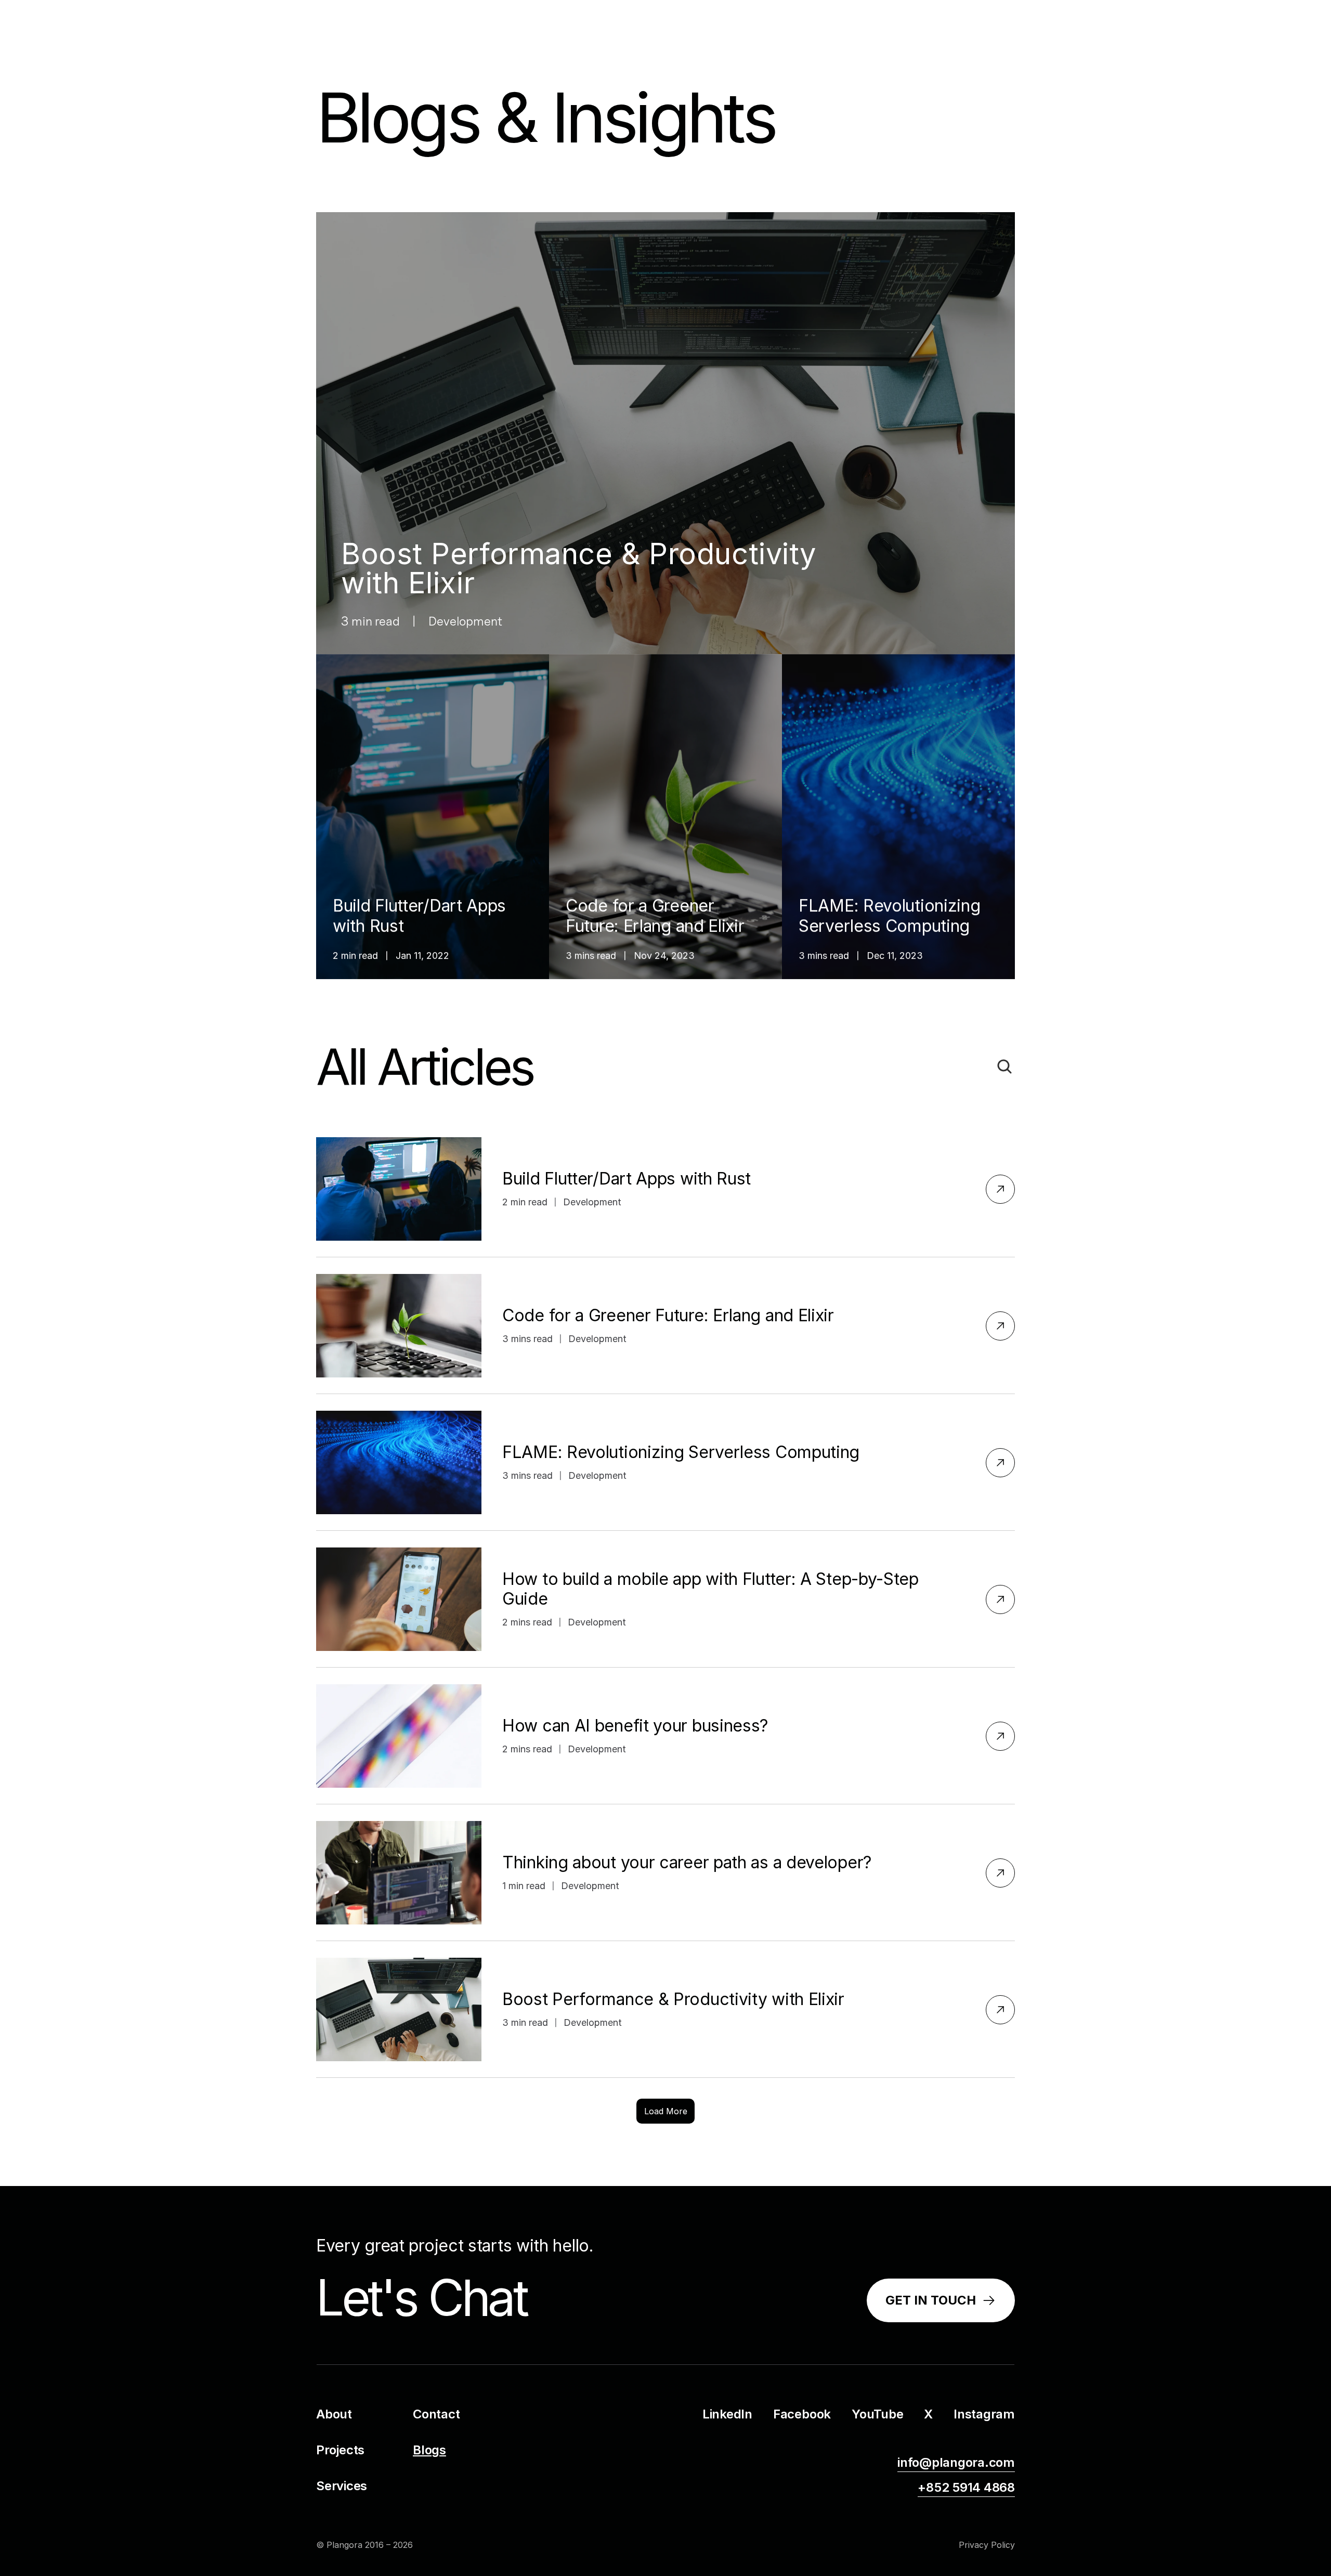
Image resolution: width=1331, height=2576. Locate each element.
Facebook (802, 2414)
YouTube (877, 2414)
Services (342, 2486)
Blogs (429, 2450)
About (334, 2414)
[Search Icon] (1004, 1066)
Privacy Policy (987, 2545)
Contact (436, 2414)
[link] (941, 2301)
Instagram (984, 2414)
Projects (340, 2450)
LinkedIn (727, 2414)
